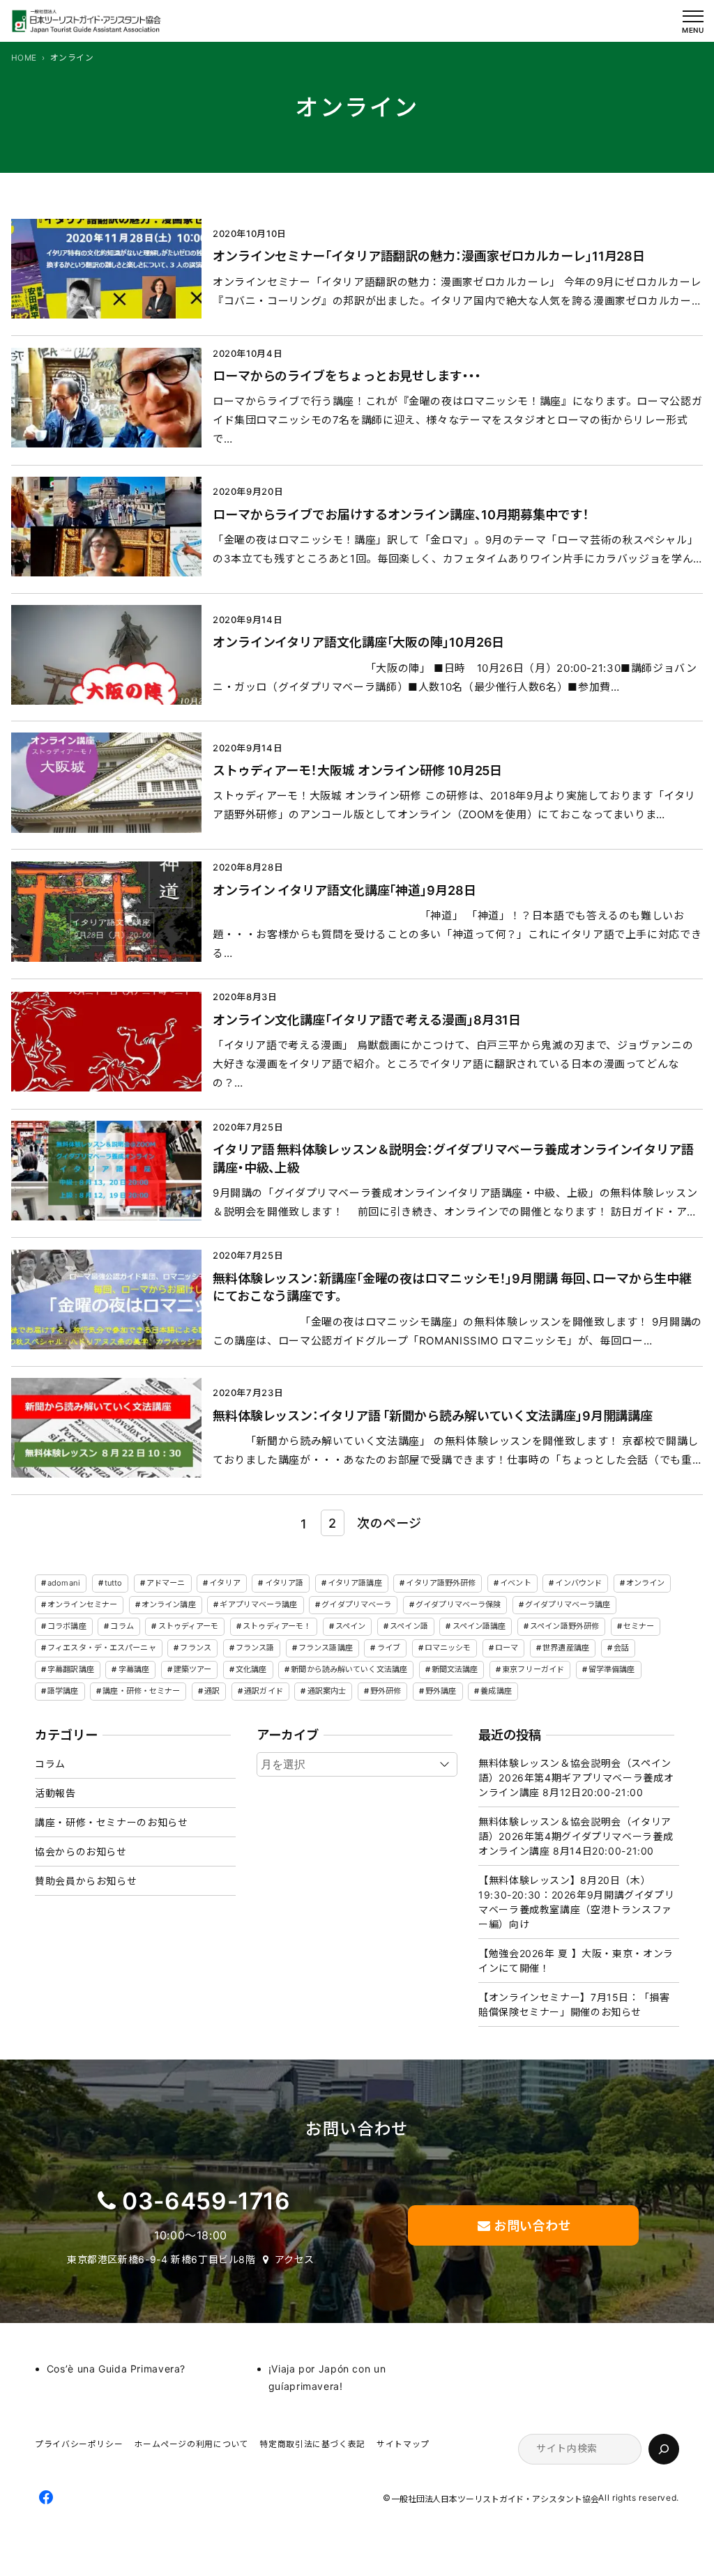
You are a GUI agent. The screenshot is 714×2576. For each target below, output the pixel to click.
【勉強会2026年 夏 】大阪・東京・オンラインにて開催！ (576, 1961)
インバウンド (578, 1583)
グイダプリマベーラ (356, 1604)
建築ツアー (193, 1669)
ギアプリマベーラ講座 (258, 1604)
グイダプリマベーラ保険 (458, 1604)
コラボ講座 (67, 1626)
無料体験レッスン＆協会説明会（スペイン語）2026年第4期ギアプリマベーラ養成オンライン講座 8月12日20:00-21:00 (576, 1778)
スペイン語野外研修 (564, 1626)
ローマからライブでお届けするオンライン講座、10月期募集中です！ (401, 514)
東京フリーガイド (533, 1669)
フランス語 (255, 1648)
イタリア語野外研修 (441, 1583)
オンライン (646, 1583)
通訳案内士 (327, 1691)
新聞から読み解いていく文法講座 (349, 1669)
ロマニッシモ (448, 1648)
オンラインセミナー (82, 1604)
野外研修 (386, 1691)
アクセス (295, 2259)
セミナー (639, 1626)
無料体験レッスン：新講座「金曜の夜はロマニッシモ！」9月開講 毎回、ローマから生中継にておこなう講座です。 (452, 1287)
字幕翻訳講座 (71, 1669)
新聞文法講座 (455, 1669)
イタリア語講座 (355, 1583)
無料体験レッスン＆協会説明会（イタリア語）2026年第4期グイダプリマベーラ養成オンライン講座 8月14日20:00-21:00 (576, 1836)
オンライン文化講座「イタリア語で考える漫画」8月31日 (367, 1020)
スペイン (350, 1626)
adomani (64, 1583)
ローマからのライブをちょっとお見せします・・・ (347, 376)
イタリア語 (284, 1583)
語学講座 (63, 1691)
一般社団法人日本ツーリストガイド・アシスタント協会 (495, 2499)
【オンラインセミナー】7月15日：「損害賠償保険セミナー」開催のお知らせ (574, 2004)
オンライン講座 (169, 1604)
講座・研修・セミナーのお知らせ (111, 1822)
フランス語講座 (326, 1648)
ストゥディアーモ (189, 1626)
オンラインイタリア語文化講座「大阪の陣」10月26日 (358, 642)
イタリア (225, 1583)
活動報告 (55, 1793)
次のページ (389, 1523)
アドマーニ (166, 1583)
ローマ (507, 1648)
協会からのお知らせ (81, 1852)
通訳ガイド (264, 1691)
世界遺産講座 (566, 1648)
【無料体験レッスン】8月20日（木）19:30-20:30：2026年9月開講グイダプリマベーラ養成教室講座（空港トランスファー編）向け (576, 1902)
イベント (515, 1583)
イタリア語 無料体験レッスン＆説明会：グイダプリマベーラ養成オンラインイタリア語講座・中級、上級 (453, 1158)
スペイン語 (409, 1626)
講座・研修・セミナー (141, 1691)
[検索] (664, 2449)
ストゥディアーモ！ (277, 1626)
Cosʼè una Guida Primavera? (116, 2369)
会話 (621, 1648)
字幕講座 (134, 1669)
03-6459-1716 (206, 2201)
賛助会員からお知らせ (86, 1881)
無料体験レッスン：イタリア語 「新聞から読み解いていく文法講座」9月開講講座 (433, 1416)
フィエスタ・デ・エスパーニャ (102, 1648)
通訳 (212, 1691)
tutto (114, 1583)
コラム (122, 1626)
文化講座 (251, 1669)
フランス (195, 1648)
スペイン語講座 (479, 1626)
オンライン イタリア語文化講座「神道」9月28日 (344, 890)
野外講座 (441, 1691)
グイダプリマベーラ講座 (568, 1604)
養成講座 (496, 1691)
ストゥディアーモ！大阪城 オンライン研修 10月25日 (357, 770)
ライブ (389, 1648)
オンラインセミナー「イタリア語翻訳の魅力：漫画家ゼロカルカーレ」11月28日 (429, 256)
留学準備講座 (612, 1669)
